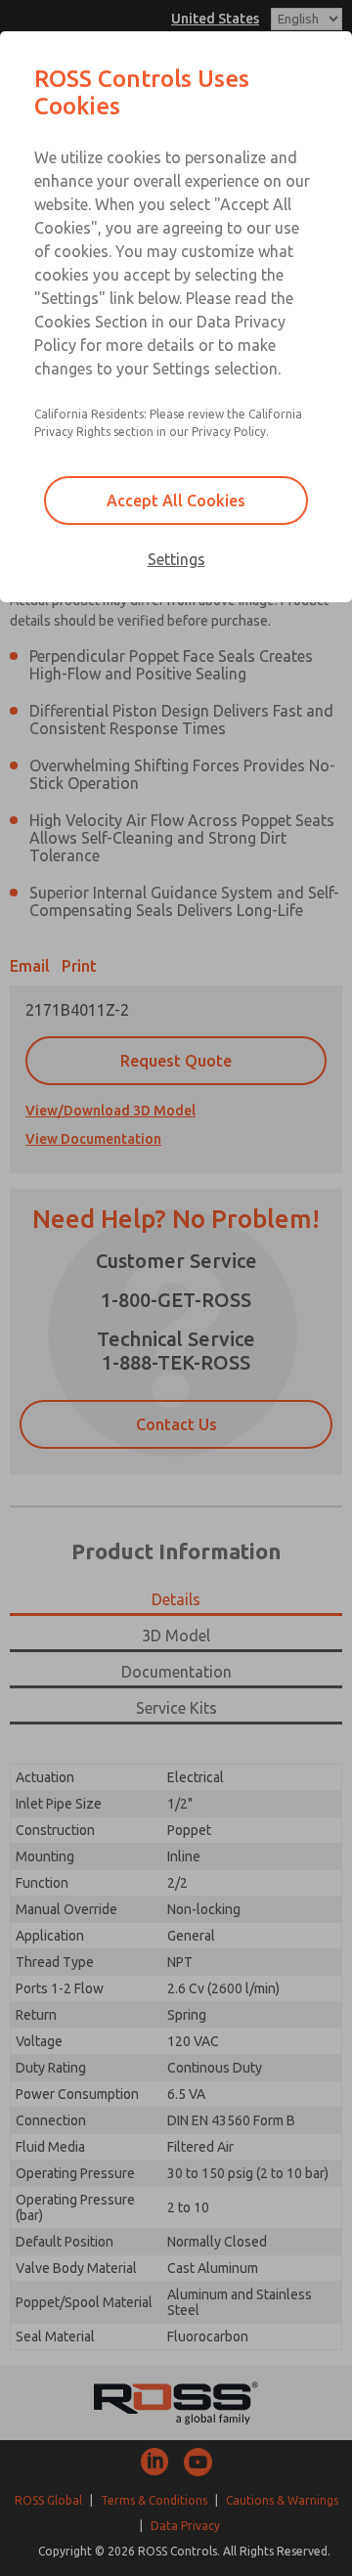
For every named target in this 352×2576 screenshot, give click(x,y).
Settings (176, 559)
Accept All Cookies (176, 501)
